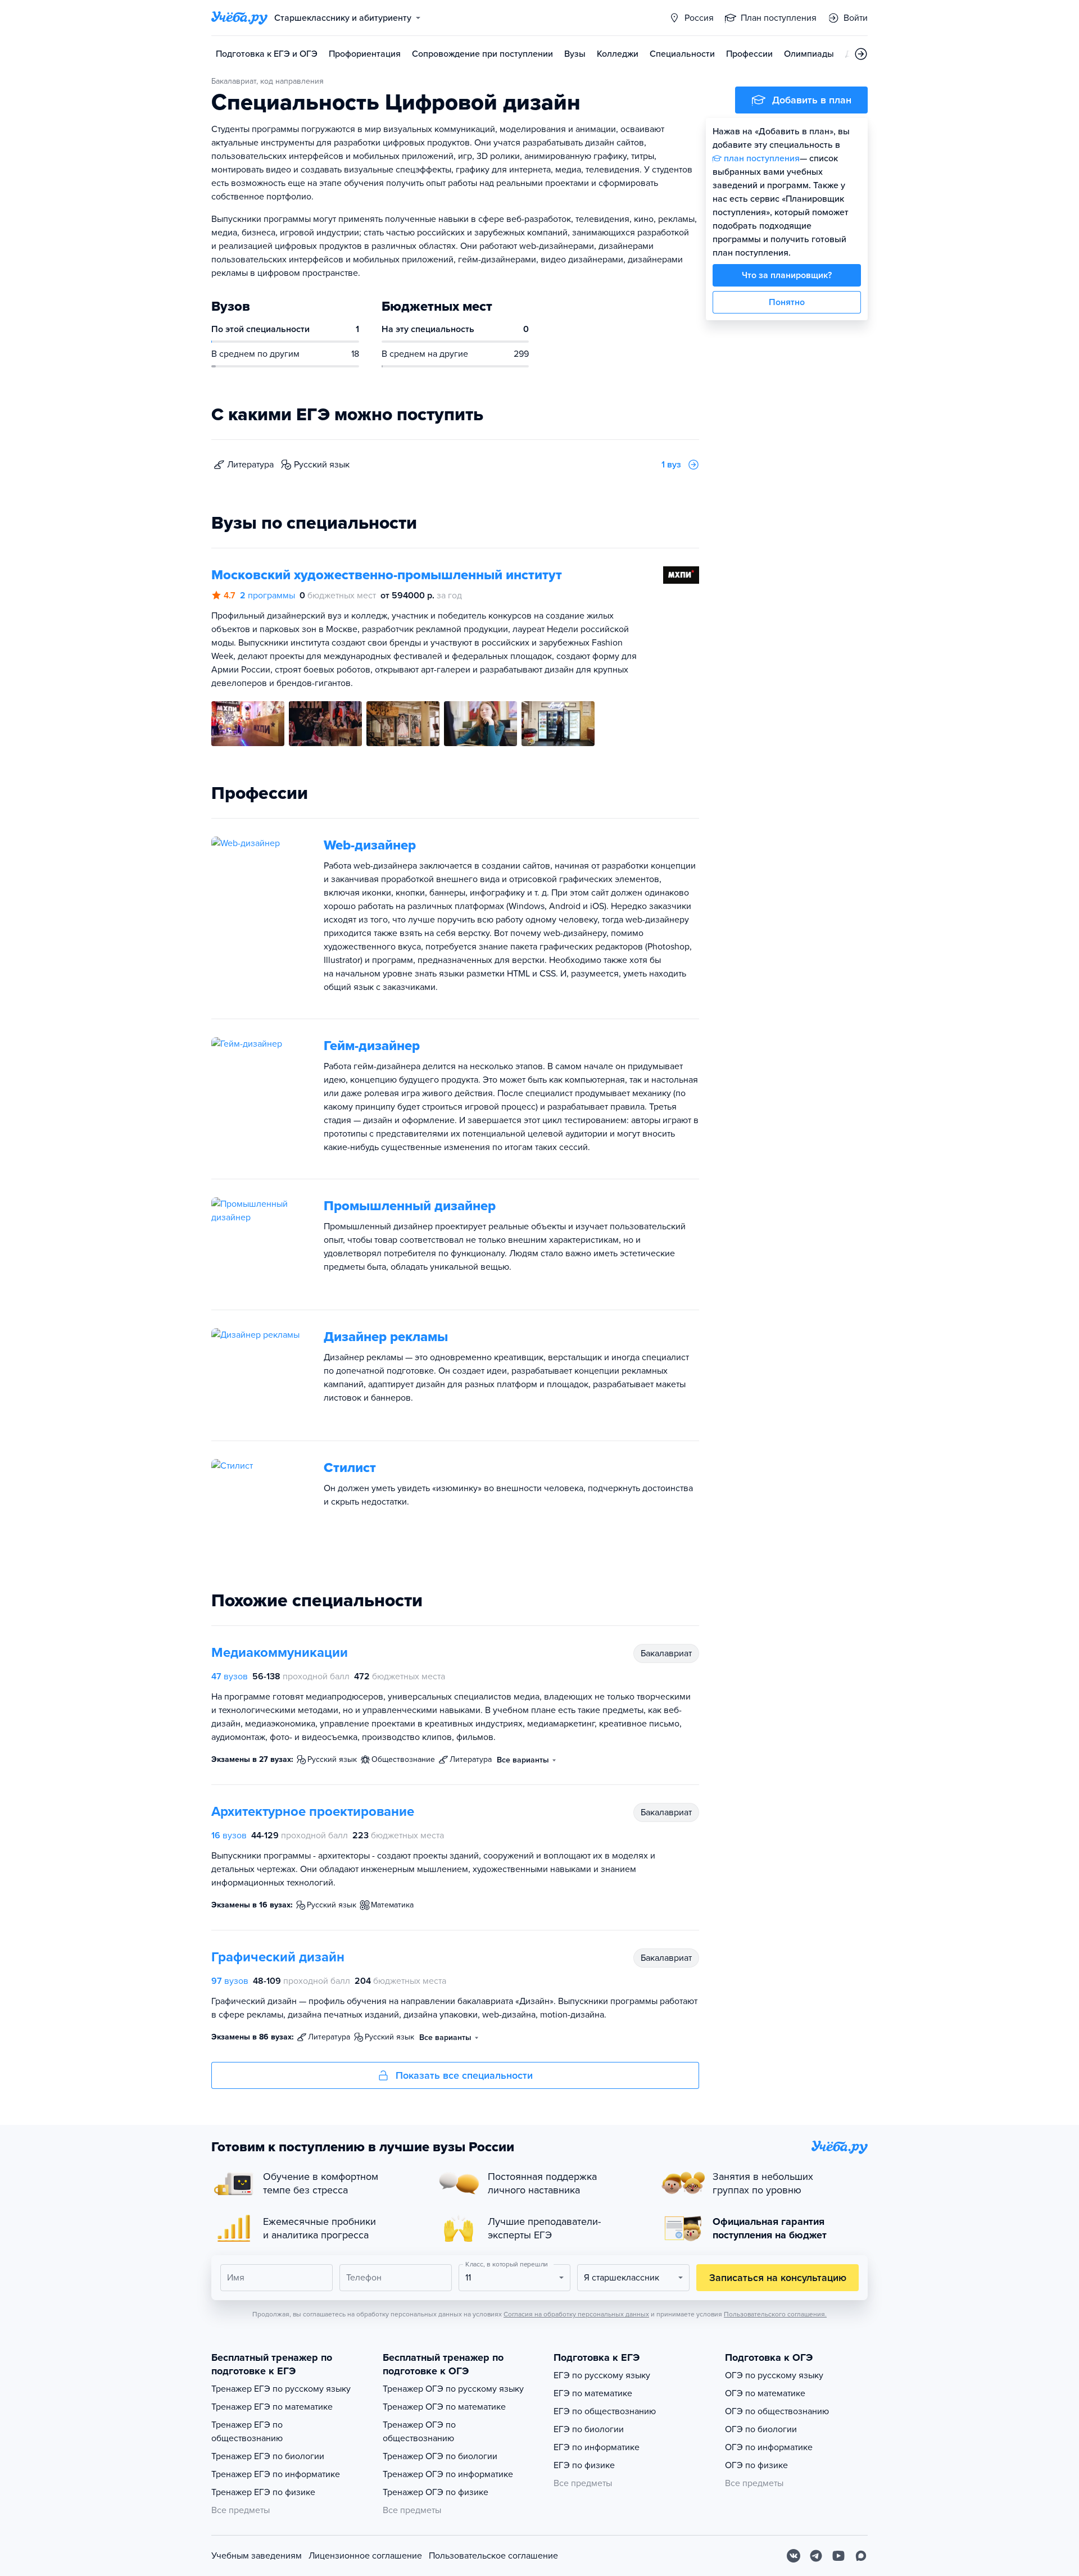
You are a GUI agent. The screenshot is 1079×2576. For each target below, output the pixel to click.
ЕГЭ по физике (584, 2465)
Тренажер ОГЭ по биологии (440, 2456)
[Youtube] (838, 2556)
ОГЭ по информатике (769, 2447)
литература (250, 465)
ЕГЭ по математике (593, 2393)
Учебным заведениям (257, 2556)
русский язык (322, 465)
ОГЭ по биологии (761, 2429)
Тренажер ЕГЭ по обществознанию (247, 2432)
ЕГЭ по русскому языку (602, 2375)
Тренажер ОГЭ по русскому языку (453, 2389)
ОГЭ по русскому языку (774, 2375)
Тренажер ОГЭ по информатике (448, 2474)
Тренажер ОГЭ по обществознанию (419, 2432)
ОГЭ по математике (765, 2393)
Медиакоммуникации (280, 1653)
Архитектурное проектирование (313, 1812)
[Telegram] (816, 2556)
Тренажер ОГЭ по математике (444, 2407)
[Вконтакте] (794, 2556)
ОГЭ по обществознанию (777, 2411)
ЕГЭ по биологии (589, 2429)
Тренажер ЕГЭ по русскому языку (281, 2389)
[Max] (861, 2556)
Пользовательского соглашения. (775, 2314)
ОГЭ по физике (756, 2465)
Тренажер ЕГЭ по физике (263, 2492)
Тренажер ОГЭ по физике (436, 2492)
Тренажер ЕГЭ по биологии (268, 2456)
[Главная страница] (239, 18)
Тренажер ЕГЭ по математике (272, 2407)
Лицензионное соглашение (365, 2556)
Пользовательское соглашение (493, 2556)
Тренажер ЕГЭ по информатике (276, 2474)
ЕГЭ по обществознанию (605, 2411)
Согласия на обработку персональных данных (576, 2314)
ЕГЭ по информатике (597, 2447)
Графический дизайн (278, 1957)
